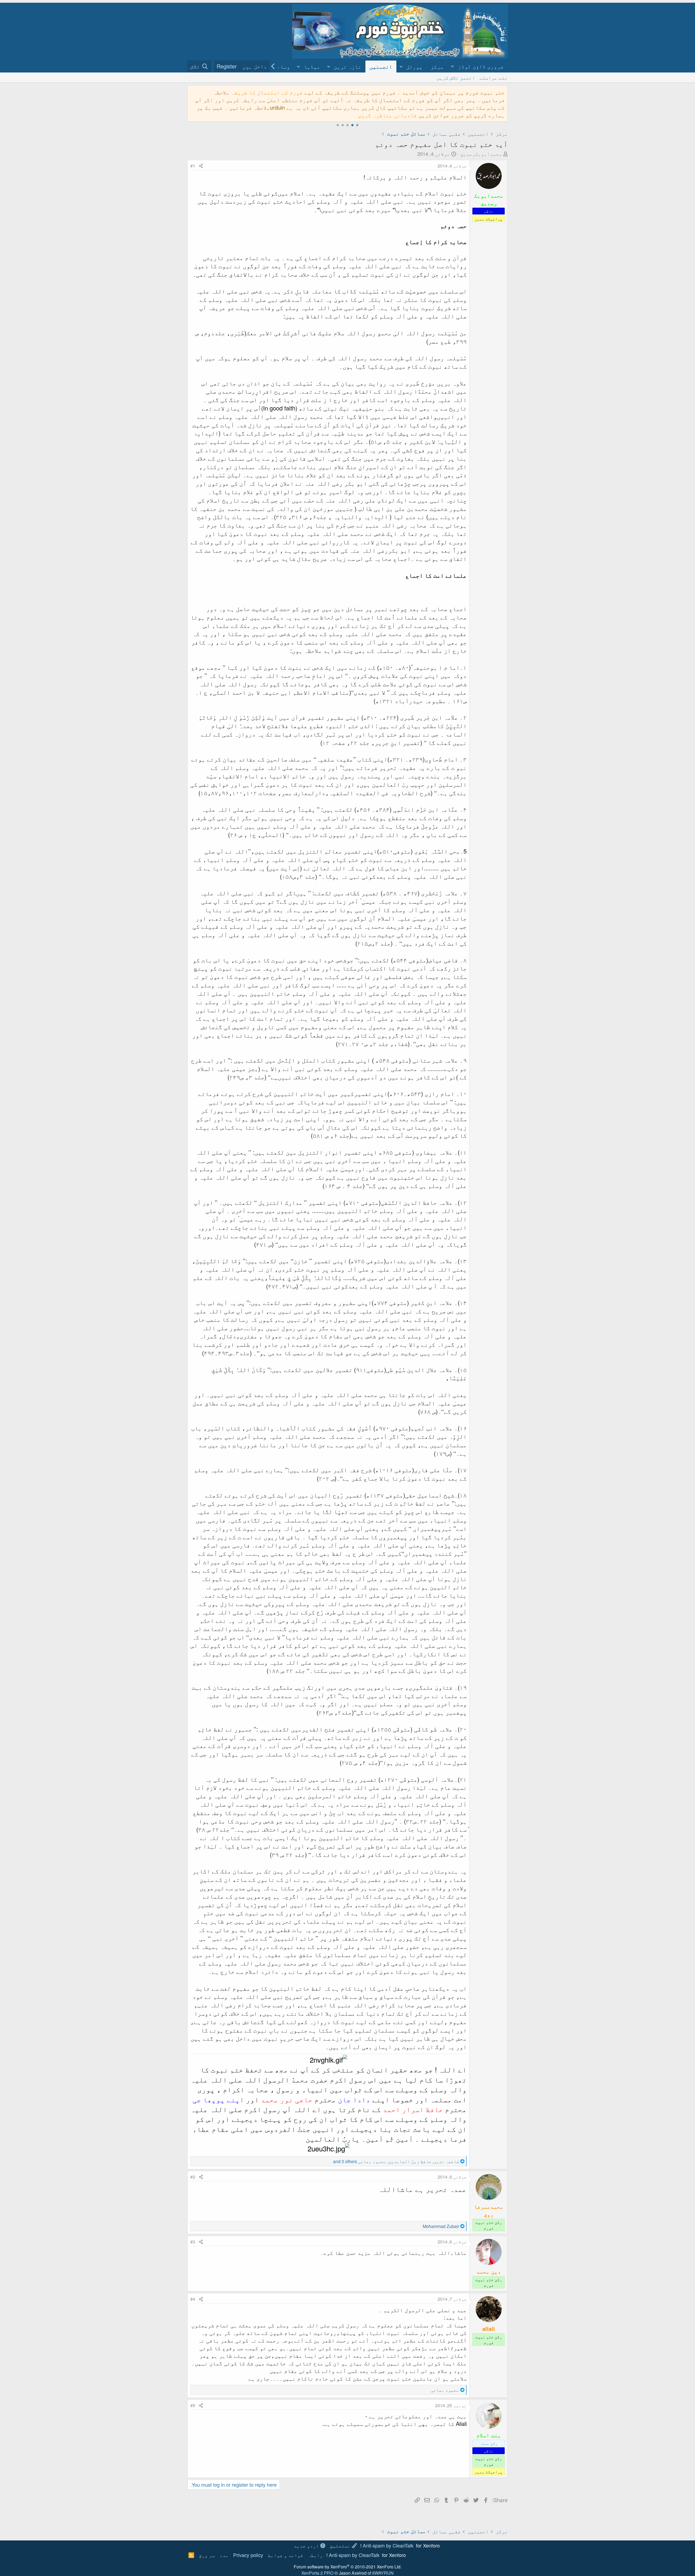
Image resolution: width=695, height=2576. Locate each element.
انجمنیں (381, 66)
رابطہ (315, 2555)
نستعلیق (341, 2545)
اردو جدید (307, 2545)
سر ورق (207, 2555)
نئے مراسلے (494, 77)
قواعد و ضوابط (285, 2555)
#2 (193, 2177)
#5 (193, 2405)
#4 (193, 2299)
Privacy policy (248, 2555)
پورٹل (414, 66)
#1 (193, 166)
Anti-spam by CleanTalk (388, 2545)
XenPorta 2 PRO (317, 2573)
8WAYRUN (383, 2573)
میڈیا (312, 66)
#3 (193, 2242)
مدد (224, 2555)
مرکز (437, 66)
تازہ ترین (347, 66)
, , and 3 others (396, 2161)
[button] (478, 66)
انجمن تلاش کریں (456, 77)
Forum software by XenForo (348, 2567)
